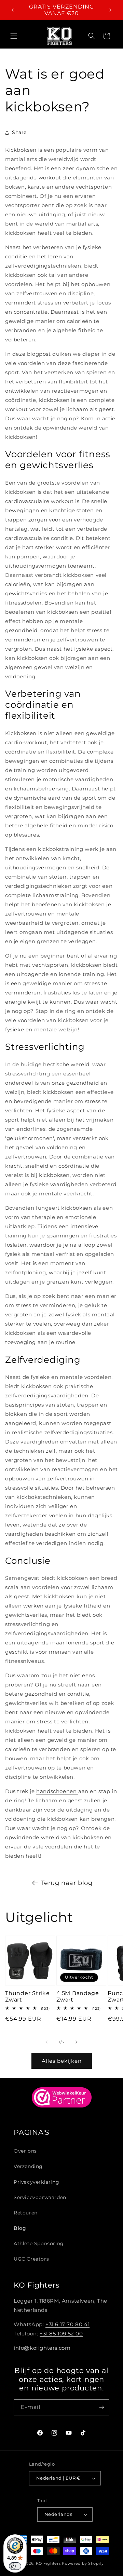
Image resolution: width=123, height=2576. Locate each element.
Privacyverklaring (36, 2182)
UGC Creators (31, 2259)
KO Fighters (48, 2563)
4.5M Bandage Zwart (78, 1996)
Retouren (26, 2213)
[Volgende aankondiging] (110, 10)
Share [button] (19, 132)
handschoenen (57, 1791)
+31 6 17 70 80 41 (67, 2324)
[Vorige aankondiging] (13, 10)
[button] (14, 36)
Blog (20, 2228)
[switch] (15, 2566)
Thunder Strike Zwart (28, 1996)
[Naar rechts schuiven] (77, 2042)
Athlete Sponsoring (39, 2243)
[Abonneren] (101, 2407)
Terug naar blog (67, 1883)
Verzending (28, 2166)
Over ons (25, 2151)
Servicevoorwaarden (40, 2197)
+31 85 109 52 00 (61, 2334)
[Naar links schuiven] (46, 2042)
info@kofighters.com (42, 2348)
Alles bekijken (62, 2061)
